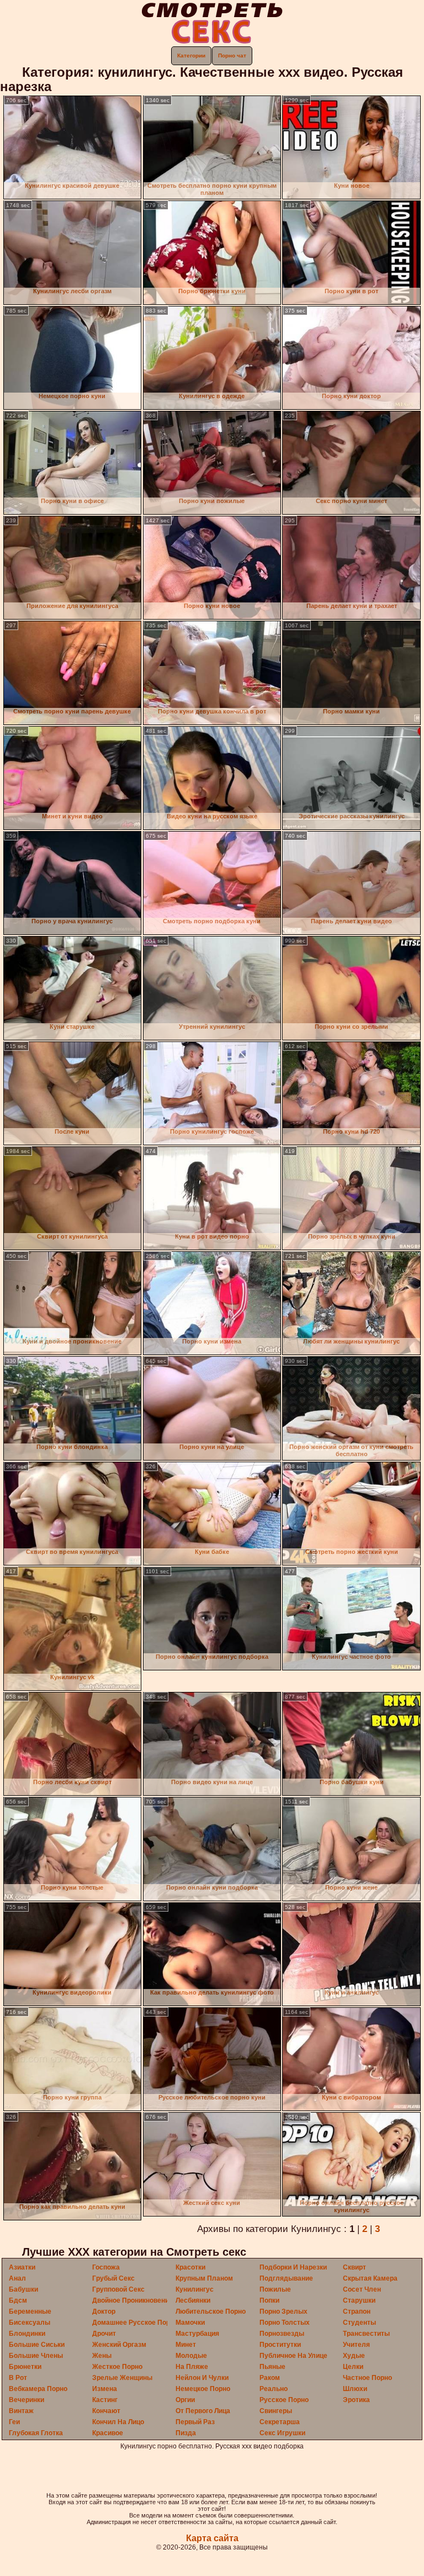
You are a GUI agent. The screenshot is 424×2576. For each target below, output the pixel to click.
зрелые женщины (122, 2378)
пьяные (272, 2367)
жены (102, 2356)
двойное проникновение (132, 2300)
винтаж (21, 2411)
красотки (190, 2267)
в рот (18, 2378)
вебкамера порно (38, 2389)
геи (14, 2422)
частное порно (367, 2378)
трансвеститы (366, 2334)
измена (105, 2389)
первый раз (195, 2422)
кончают (106, 2411)
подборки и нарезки (293, 2267)
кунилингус (195, 2289)
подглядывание (286, 2278)
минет (186, 2345)
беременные (30, 2311)
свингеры (276, 2411)
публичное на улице (293, 2356)
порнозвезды (282, 2334)
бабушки (23, 2289)
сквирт (354, 2267)
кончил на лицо (118, 2422)
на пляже (192, 2367)
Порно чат (232, 55)
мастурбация (197, 2334)
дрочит (104, 2334)
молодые (191, 2356)
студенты (359, 2323)
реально (274, 2389)
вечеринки (26, 2400)
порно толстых (285, 2323)
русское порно (284, 2400)
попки (269, 2300)
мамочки (190, 2323)
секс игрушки (282, 2433)
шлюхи (355, 2389)
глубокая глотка (36, 2433)
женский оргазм (119, 2345)
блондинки (27, 2334)
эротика (356, 2400)
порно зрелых (283, 2311)
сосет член (362, 2289)
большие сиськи (37, 2345)
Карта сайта (212, 2538)
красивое (108, 2433)
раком (270, 2378)
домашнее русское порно (135, 2323)
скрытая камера (370, 2278)
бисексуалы (30, 2323)
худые (354, 2356)
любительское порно (211, 2311)
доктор (104, 2311)
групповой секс (118, 2289)
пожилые (275, 2289)
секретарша (280, 2422)
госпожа (106, 2267)
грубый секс (113, 2278)
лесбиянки (193, 2300)
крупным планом (204, 2278)
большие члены (36, 2356)
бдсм (18, 2300)
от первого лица (203, 2411)
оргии (185, 2400)
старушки (359, 2300)
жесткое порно (117, 2367)
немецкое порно (203, 2389)
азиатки (22, 2267)
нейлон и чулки (202, 2378)
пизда (186, 2433)
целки (353, 2367)
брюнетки (25, 2367)
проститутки (280, 2345)
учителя (356, 2345)
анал (17, 2278)
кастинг (105, 2400)
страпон (357, 2311)
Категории (191, 55)
